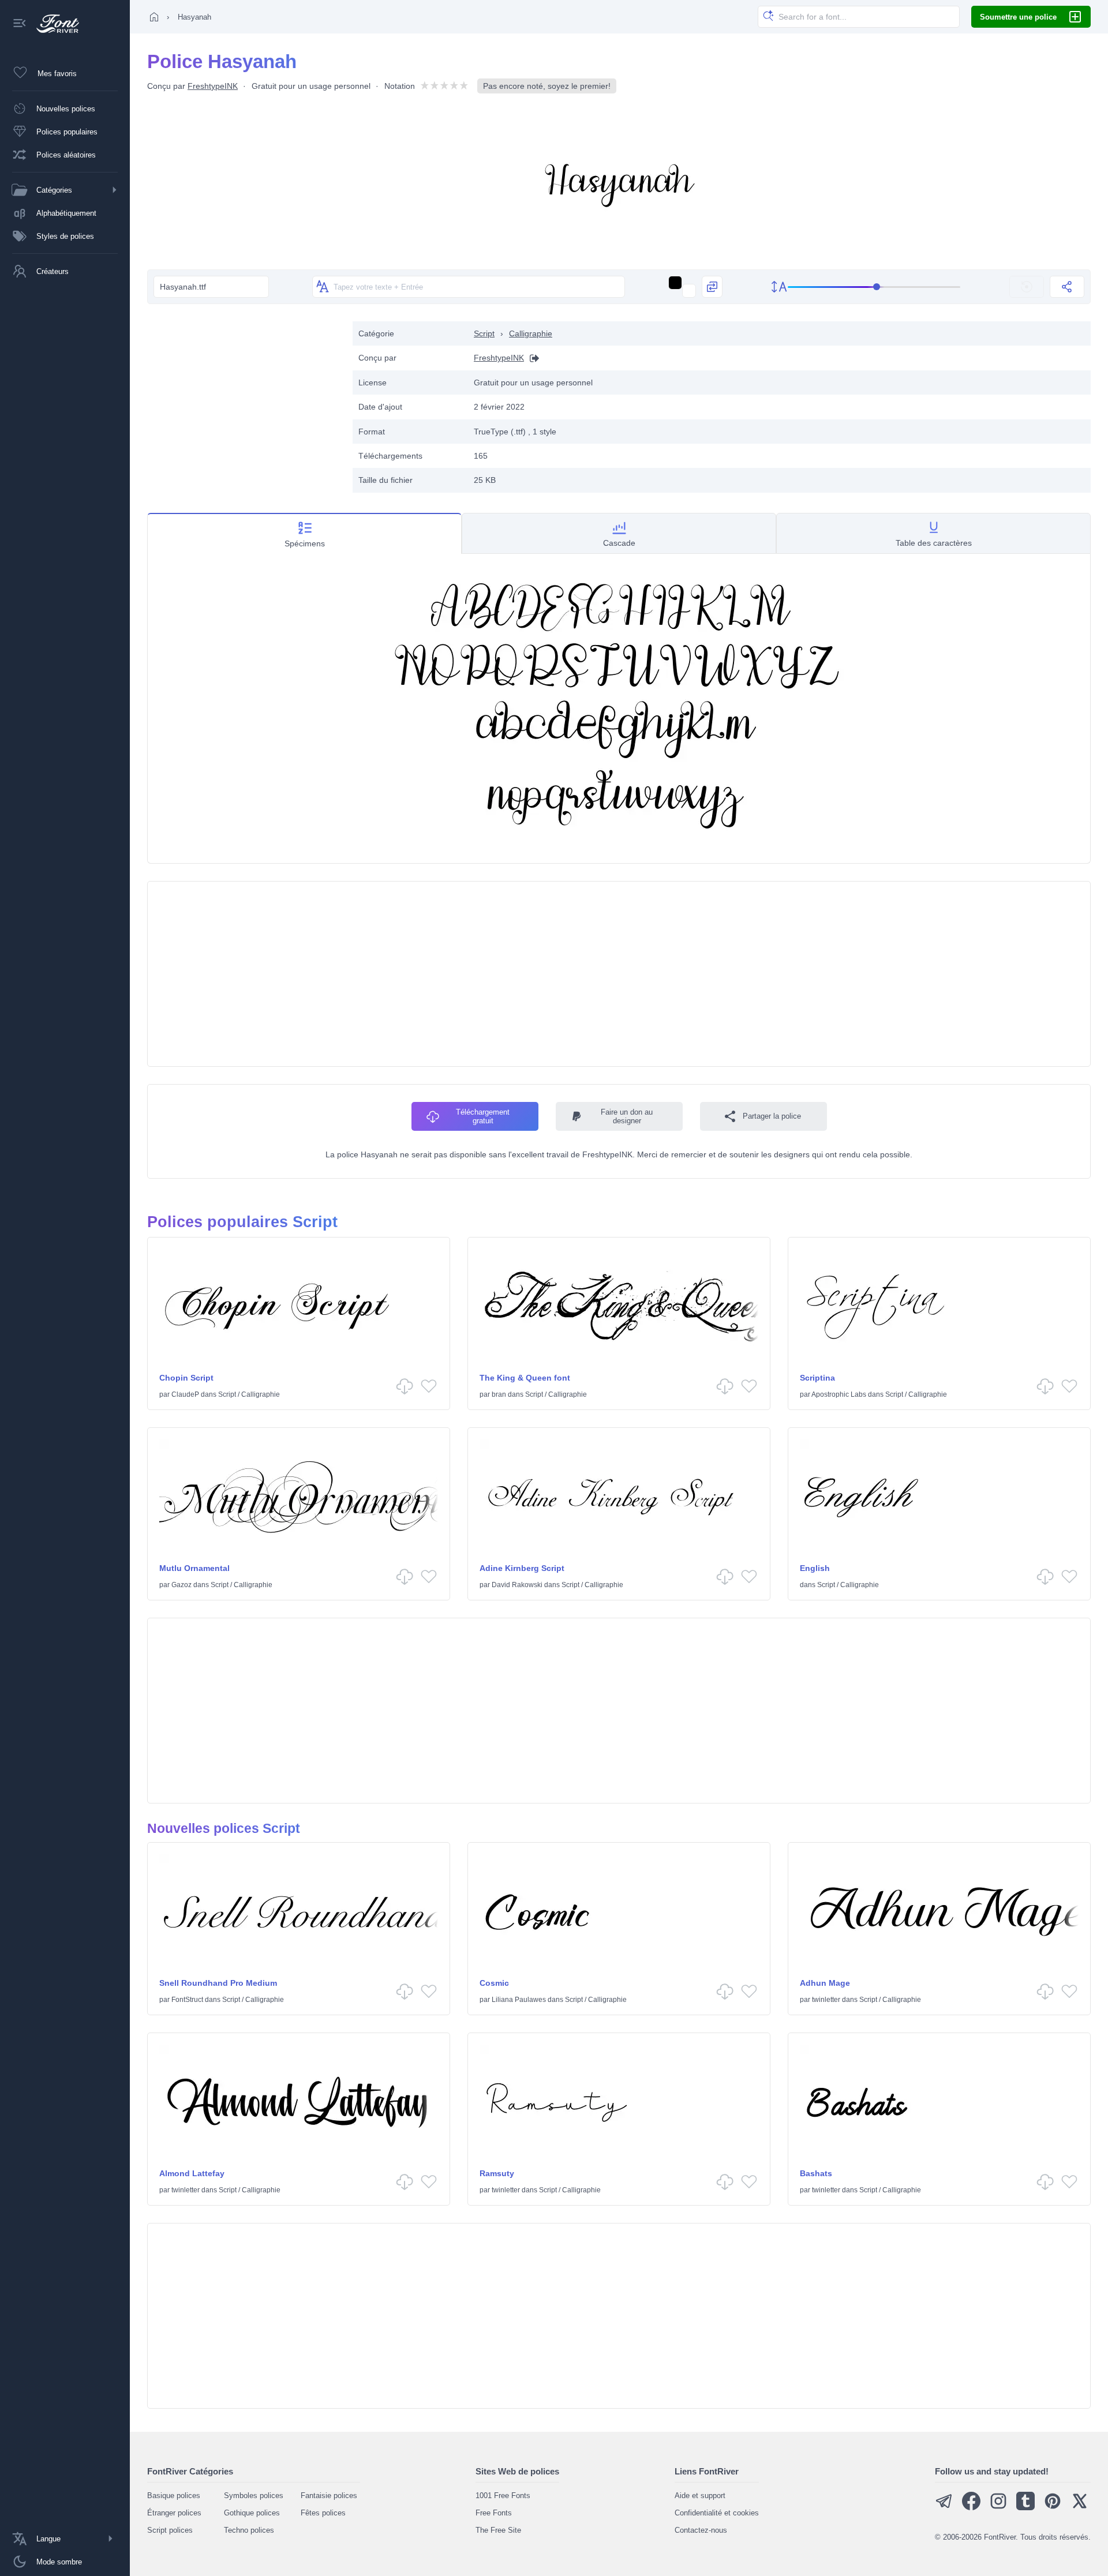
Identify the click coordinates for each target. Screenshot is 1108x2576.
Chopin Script (186, 1378)
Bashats (816, 2173)
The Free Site (498, 2530)
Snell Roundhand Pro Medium (218, 1983)
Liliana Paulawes (519, 2000)
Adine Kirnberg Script (522, 1568)
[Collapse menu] (20, 24)
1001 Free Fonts (503, 2496)
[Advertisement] (244, 402)
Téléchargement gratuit (483, 1116)
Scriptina (817, 1378)
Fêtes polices (323, 2513)
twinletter (826, 2000)
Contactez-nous (701, 2530)
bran (499, 1394)
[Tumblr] (1025, 2508)
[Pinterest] (1053, 2508)
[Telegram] (944, 2508)
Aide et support (700, 2496)
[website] (531, 358)
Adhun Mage (825, 1983)
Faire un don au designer (627, 1116)
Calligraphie (531, 333)
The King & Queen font (525, 1378)
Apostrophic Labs (839, 1394)
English (815, 1568)
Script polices (170, 2530)
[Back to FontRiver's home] (53, 24)
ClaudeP (185, 1394)
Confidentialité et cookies (717, 2513)
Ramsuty (497, 2173)
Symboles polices (254, 2496)
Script (484, 333)
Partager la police (772, 1116)
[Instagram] (998, 2508)
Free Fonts (494, 2513)
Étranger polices (174, 2513)
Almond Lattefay (192, 2173)
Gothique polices (252, 2513)
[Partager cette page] (1067, 287)
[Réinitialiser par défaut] (1027, 287)
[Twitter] (1080, 2508)
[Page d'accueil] (154, 17)
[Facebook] (971, 2508)
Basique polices (174, 2496)
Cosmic (494, 1983)
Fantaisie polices (329, 2496)
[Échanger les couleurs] (712, 287)
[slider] (874, 287)
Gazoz (181, 1585)
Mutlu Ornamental (194, 1568)
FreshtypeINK (213, 86)
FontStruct (187, 2000)
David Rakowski (517, 1585)
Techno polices (249, 2530)
